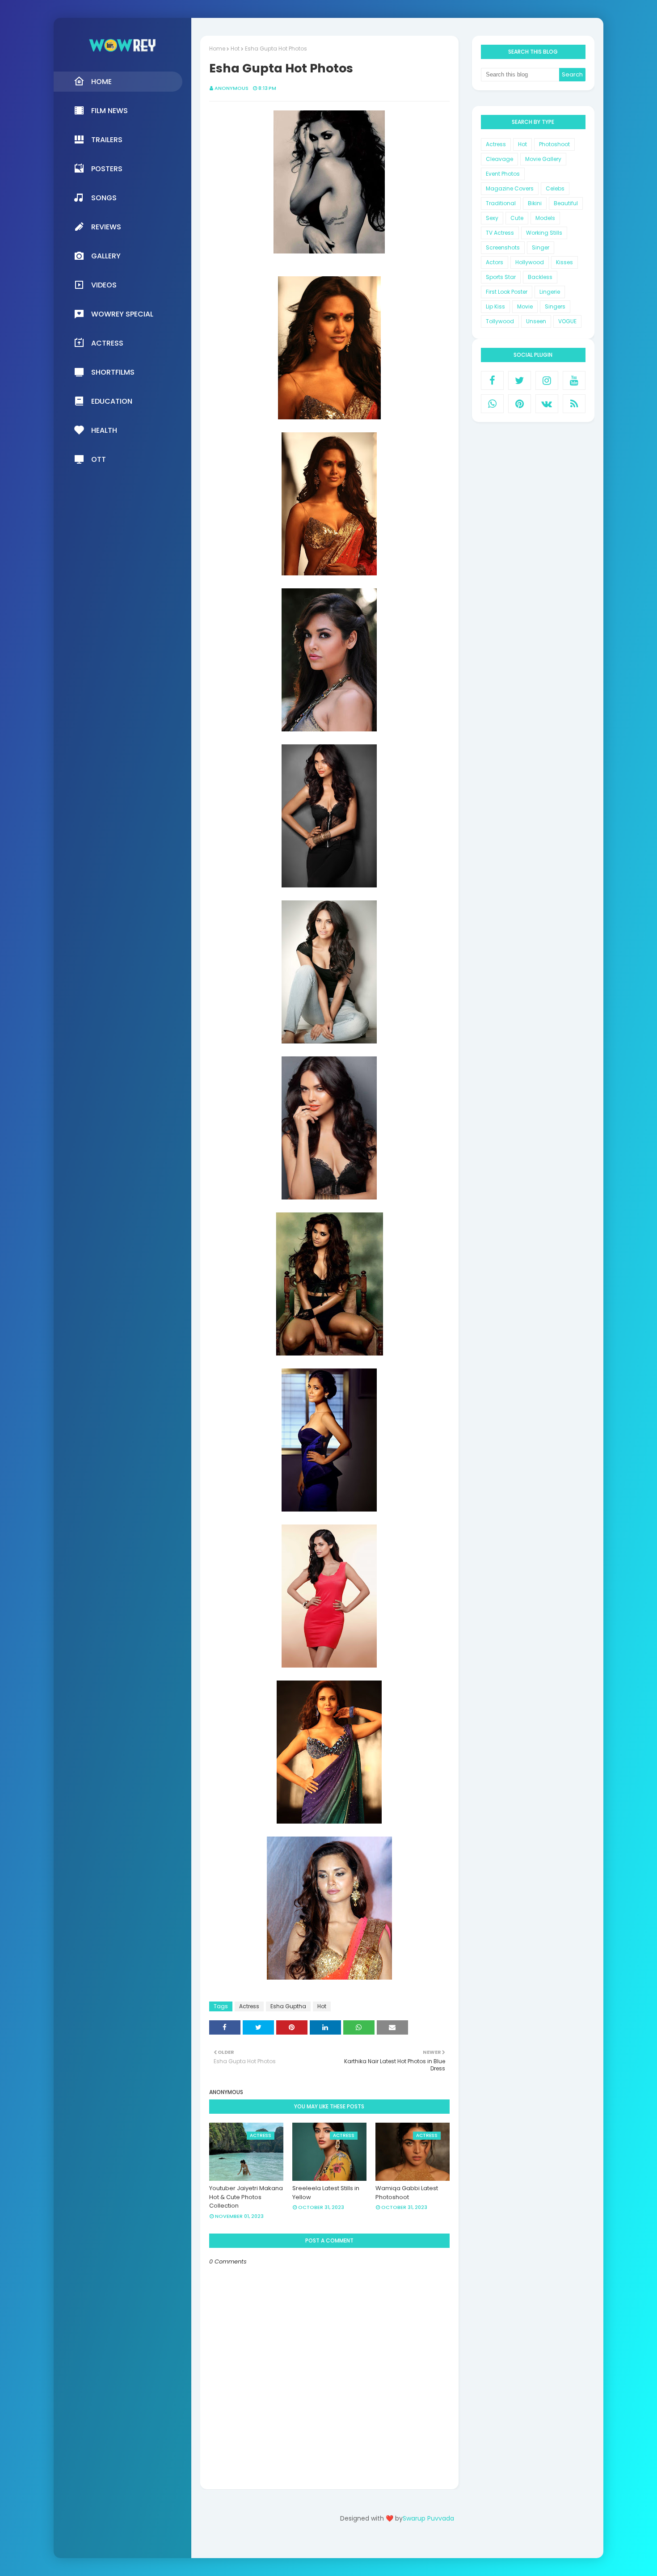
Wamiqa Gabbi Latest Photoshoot (407, 2193)
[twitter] (520, 380)
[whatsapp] (492, 404)
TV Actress (500, 233)
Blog (415, 2544)
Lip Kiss (495, 306)
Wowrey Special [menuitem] (122, 314)
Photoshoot (554, 144)
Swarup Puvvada (428, 2518)
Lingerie (550, 292)
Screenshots (503, 247)
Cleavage (499, 159)
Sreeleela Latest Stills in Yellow (326, 2193)
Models (545, 218)
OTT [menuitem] (99, 459)
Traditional (501, 203)
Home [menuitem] (101, 82)
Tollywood (500, 321)
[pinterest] (520, 404)
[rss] (574, 404)
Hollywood (530, 262)
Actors (495, 262)
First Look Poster (507, 292)
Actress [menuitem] (107, 343)
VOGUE (567, 321)
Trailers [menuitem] (107, 140)
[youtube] (574, 380)
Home (217, 49)
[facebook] (492, 380)
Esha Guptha (288, 2006)
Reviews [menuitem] (106, 227)
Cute (517, 218)
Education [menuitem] (112, 401)
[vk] (547, 404)
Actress (249, 2006)
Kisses (564, 262)
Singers (555, 306)
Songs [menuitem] (104, 198)
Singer (541, 247)
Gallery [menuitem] (106, 256)
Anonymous (232, 88)
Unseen (536, 321)
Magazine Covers (510, 188)
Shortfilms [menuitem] (113, 372)
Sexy (492, 218)
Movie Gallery (543, 159)
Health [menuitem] (104, 430)
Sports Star (501, 277)
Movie (525, 306)
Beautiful (566, 203)
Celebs (555, 188)
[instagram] (547, 380)
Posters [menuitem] (107, 169)
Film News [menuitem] (109, 111)
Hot (235, 49)
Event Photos (503, 174)
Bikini (535, 203)
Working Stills (544, 233)
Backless (540, 277)
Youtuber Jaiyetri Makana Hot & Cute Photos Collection (246, 2197)
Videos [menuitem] (104, 285)
